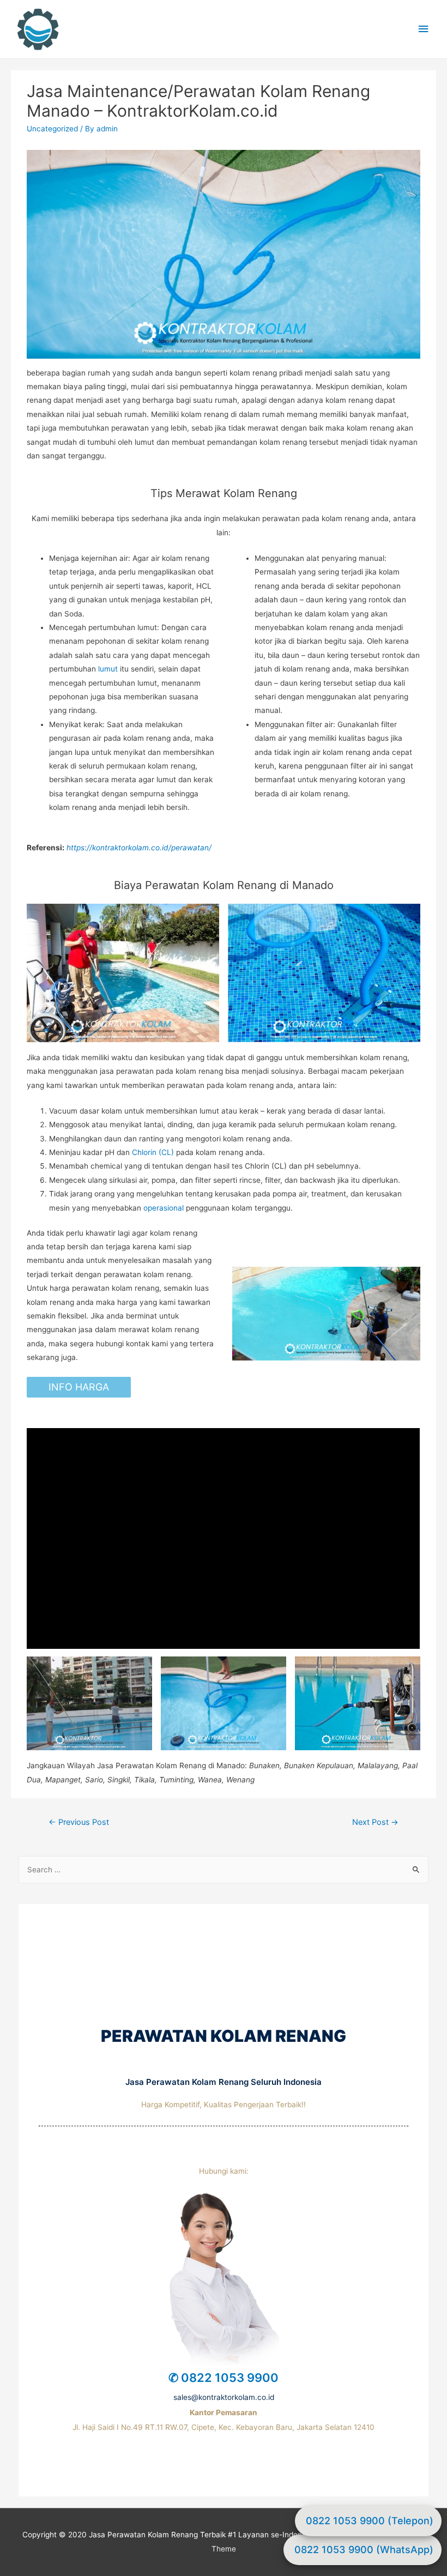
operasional (164, 1208)
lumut (108, 669)
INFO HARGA (79, 1387)
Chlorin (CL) (153, 1152)
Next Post (375, 1822)
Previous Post (79, 1822)
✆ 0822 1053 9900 (224, 2378)
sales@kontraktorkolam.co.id (224, 2397)
